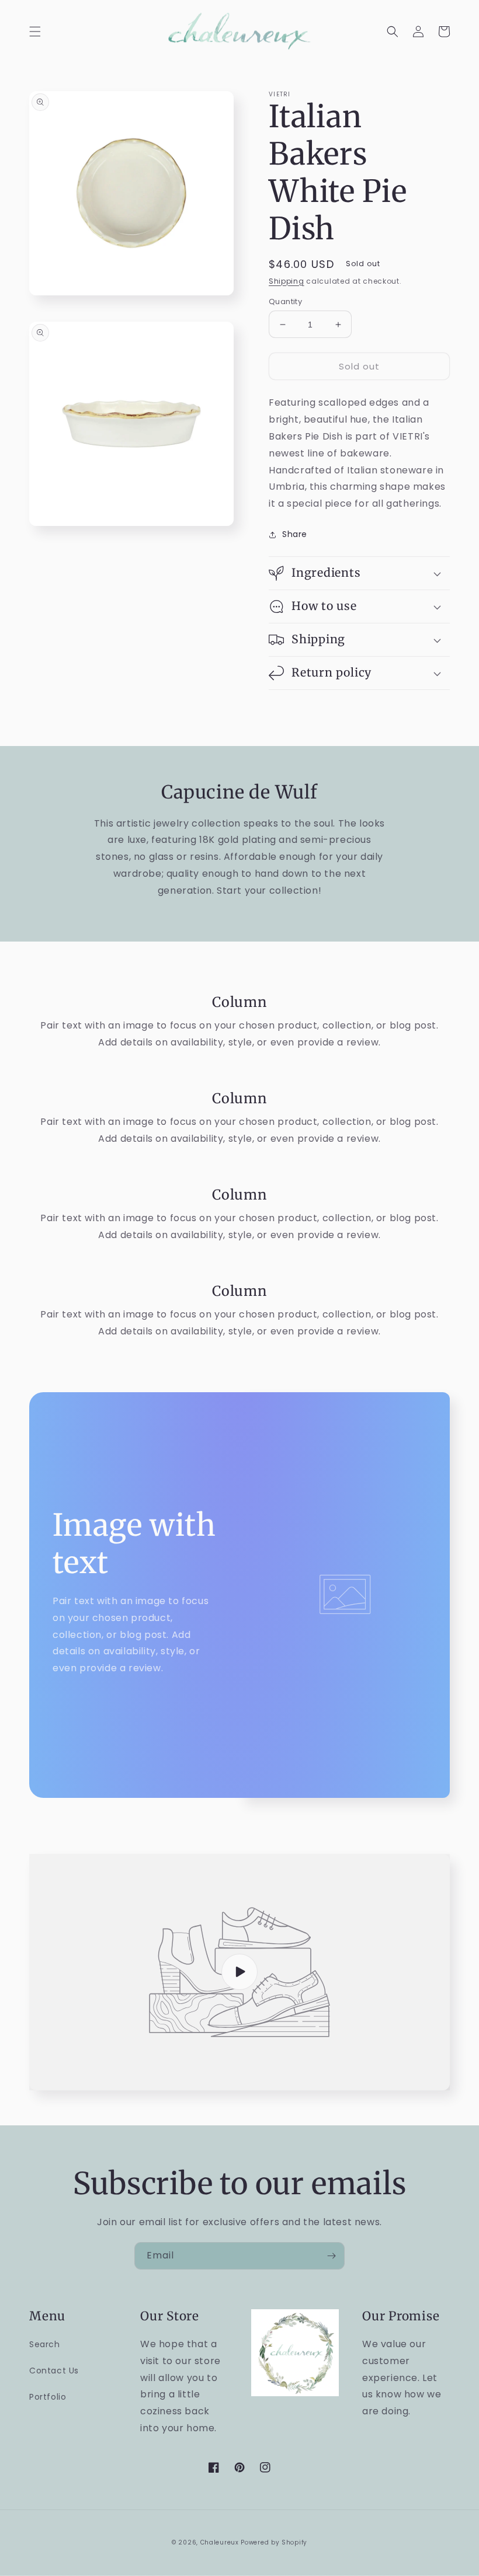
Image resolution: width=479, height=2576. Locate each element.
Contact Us (54, 2371)
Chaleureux (220, 2542)
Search (45, 2344)
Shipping (287, 281)
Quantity (285, 301)
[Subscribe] (331, 2256)
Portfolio (48, 2397)
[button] (35, 32)
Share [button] (295, 534)
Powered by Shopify (274, 2542)
